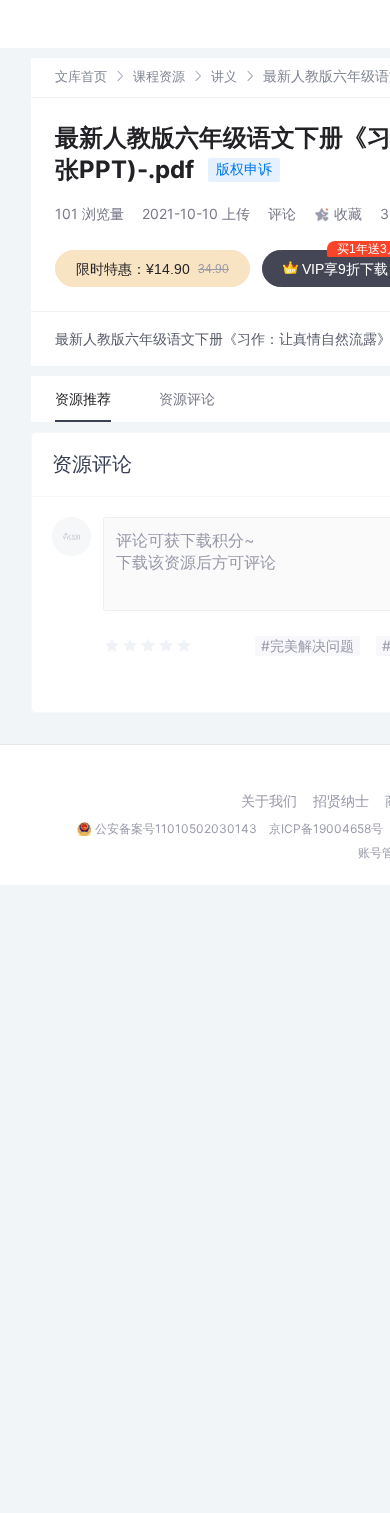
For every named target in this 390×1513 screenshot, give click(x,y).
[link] (81, 75)
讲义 (224, 76)
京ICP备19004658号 (326, 828)
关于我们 (269, 801)
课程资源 (159, 76)
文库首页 (81, 76)
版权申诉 (244, 168)
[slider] (149, 646)
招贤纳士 (341, 801)
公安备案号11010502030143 (176, 828)
